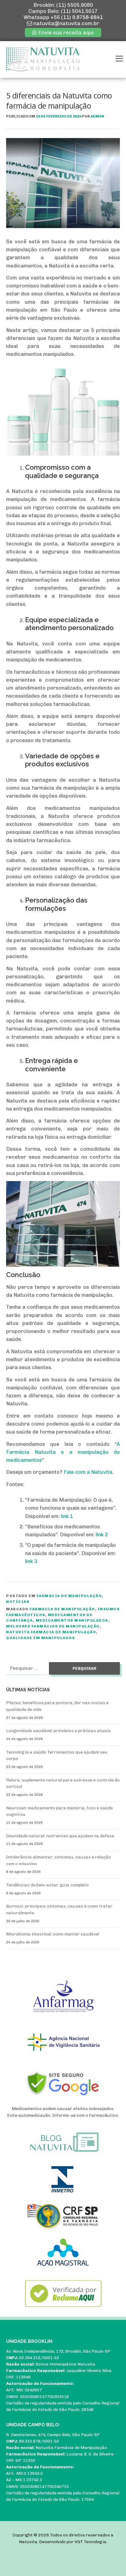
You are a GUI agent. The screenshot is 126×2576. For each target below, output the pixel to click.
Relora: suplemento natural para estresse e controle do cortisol (63, 1783)
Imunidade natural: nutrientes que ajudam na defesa (60, 1836)
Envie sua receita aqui (65, 33)
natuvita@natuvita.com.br (66, 23)
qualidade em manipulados (41, 1638)
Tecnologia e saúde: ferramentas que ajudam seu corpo (57, 1756)
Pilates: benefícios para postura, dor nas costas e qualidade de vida (57, 1706)
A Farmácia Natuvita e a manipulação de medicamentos (63, 1452)
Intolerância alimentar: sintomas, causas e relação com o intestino (59, 1860)
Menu (119, 59)
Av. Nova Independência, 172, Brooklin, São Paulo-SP (58, 2351)
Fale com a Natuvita (88, 1472)
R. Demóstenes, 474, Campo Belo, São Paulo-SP (53, 2435)
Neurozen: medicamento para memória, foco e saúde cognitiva (59, 1811)
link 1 (67, 1516)
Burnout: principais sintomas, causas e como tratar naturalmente (59, 1910)
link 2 (102, 1534)
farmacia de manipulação (62, 1609)
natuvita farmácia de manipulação (51, 1632)
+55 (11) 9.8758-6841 (77, 17)
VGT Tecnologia (91, 2542)
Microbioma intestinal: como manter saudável (53, 1934)
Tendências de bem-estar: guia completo (47, 1885)
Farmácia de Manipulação (69, 1596)
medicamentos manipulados (72, 1620)
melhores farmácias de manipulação (53, 1626)
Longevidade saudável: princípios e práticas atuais (58, 1731)
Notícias (18, 1602)
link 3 (31, 1561)
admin (97, 116)
